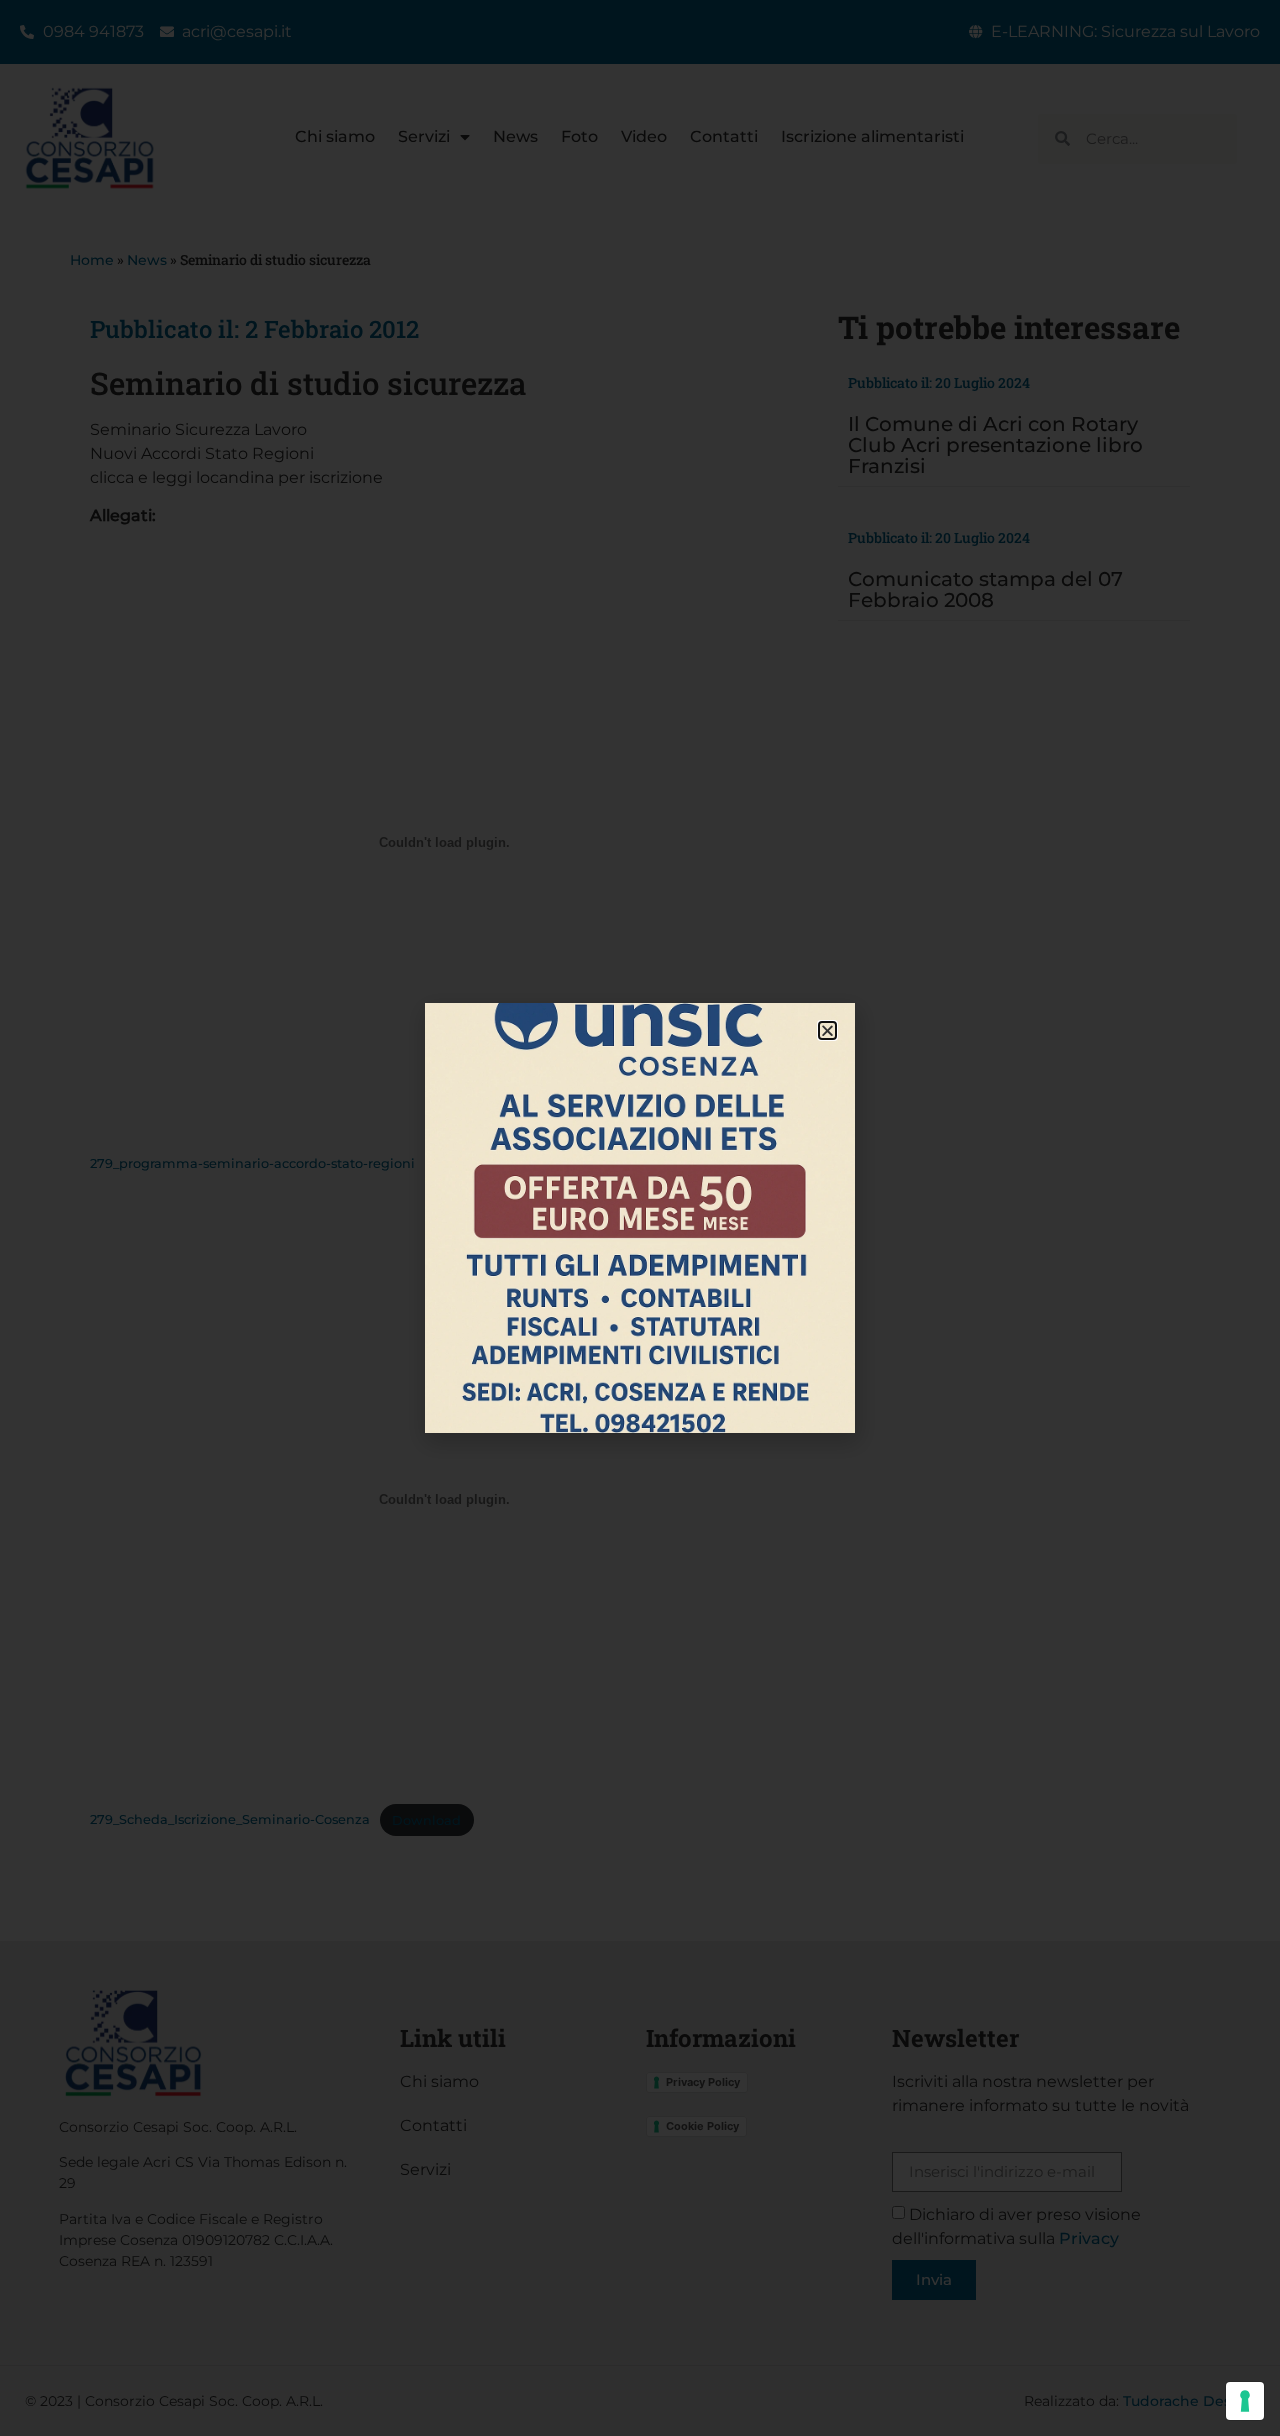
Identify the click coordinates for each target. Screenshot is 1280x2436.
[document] (640, 1218)
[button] (827, 1030)
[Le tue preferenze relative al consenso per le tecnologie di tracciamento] (1245, 2401)
